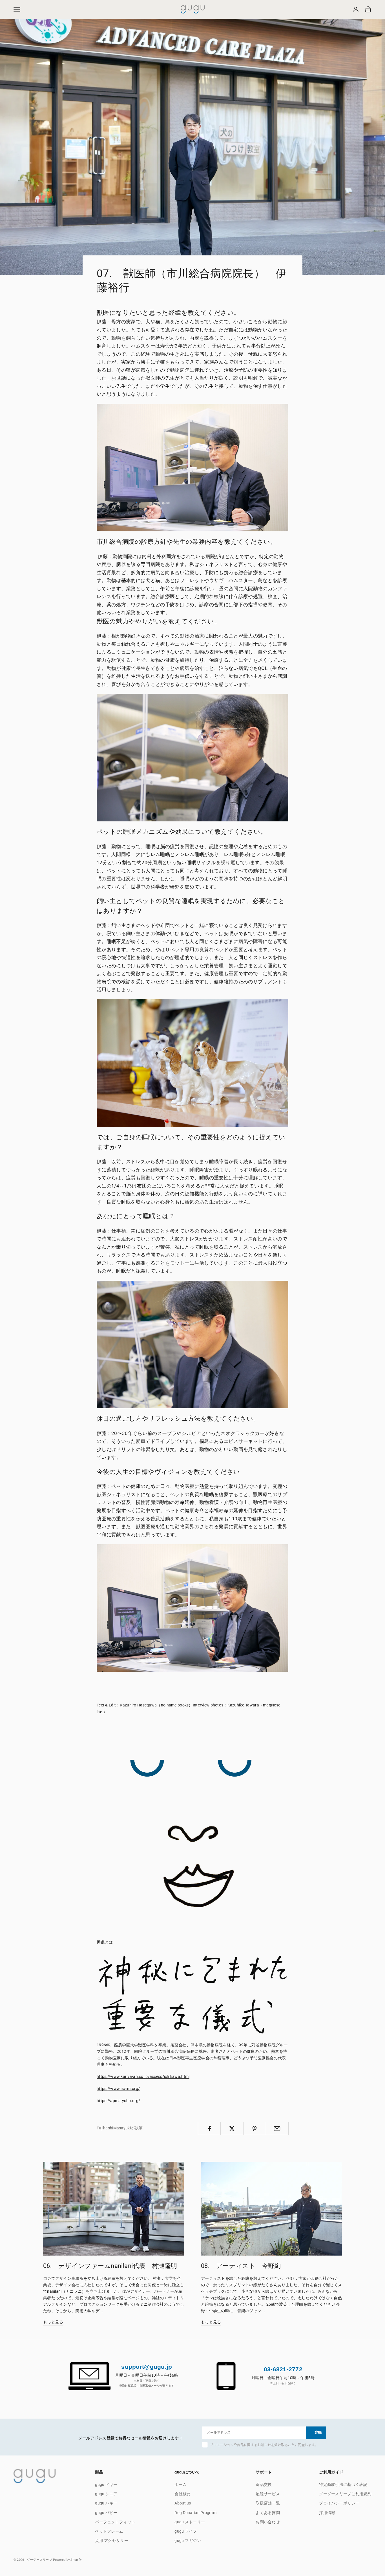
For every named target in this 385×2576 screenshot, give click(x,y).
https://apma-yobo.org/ (118, 2101)
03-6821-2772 (283, 2369)
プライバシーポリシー (339, 2503)
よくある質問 (268, 2513)
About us (183, 2503)
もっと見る (53, 2322)
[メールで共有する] (277, 2129)
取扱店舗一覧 (268, 2503)
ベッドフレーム (109, 2531)
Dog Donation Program (195, 2513)
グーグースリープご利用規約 (345, 2494)
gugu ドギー (106, 2484)
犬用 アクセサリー (112, 2541)
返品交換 (264, 2484)
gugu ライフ (186, 2531)
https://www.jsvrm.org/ (118, 2089)
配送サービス (268, 2494)
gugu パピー (106, 2513)
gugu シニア (106, 2494)
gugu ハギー (106, 2503)
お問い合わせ (268, 2522)
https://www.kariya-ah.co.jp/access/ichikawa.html (143, 2076)
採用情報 (327, 2513)
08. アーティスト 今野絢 (241, 2266)
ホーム (181, 2484)
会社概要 (182, 2494)
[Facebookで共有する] (209, 2129)
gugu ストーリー (190, 2522)
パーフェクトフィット (115, 2522)
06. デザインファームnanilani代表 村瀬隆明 (110, 2266)
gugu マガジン (188, 2541)
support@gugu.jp (147, 2367)
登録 (318, 2433)
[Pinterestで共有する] (255, 2129)
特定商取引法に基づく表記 (343, 2484)
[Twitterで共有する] (232, 2129)
